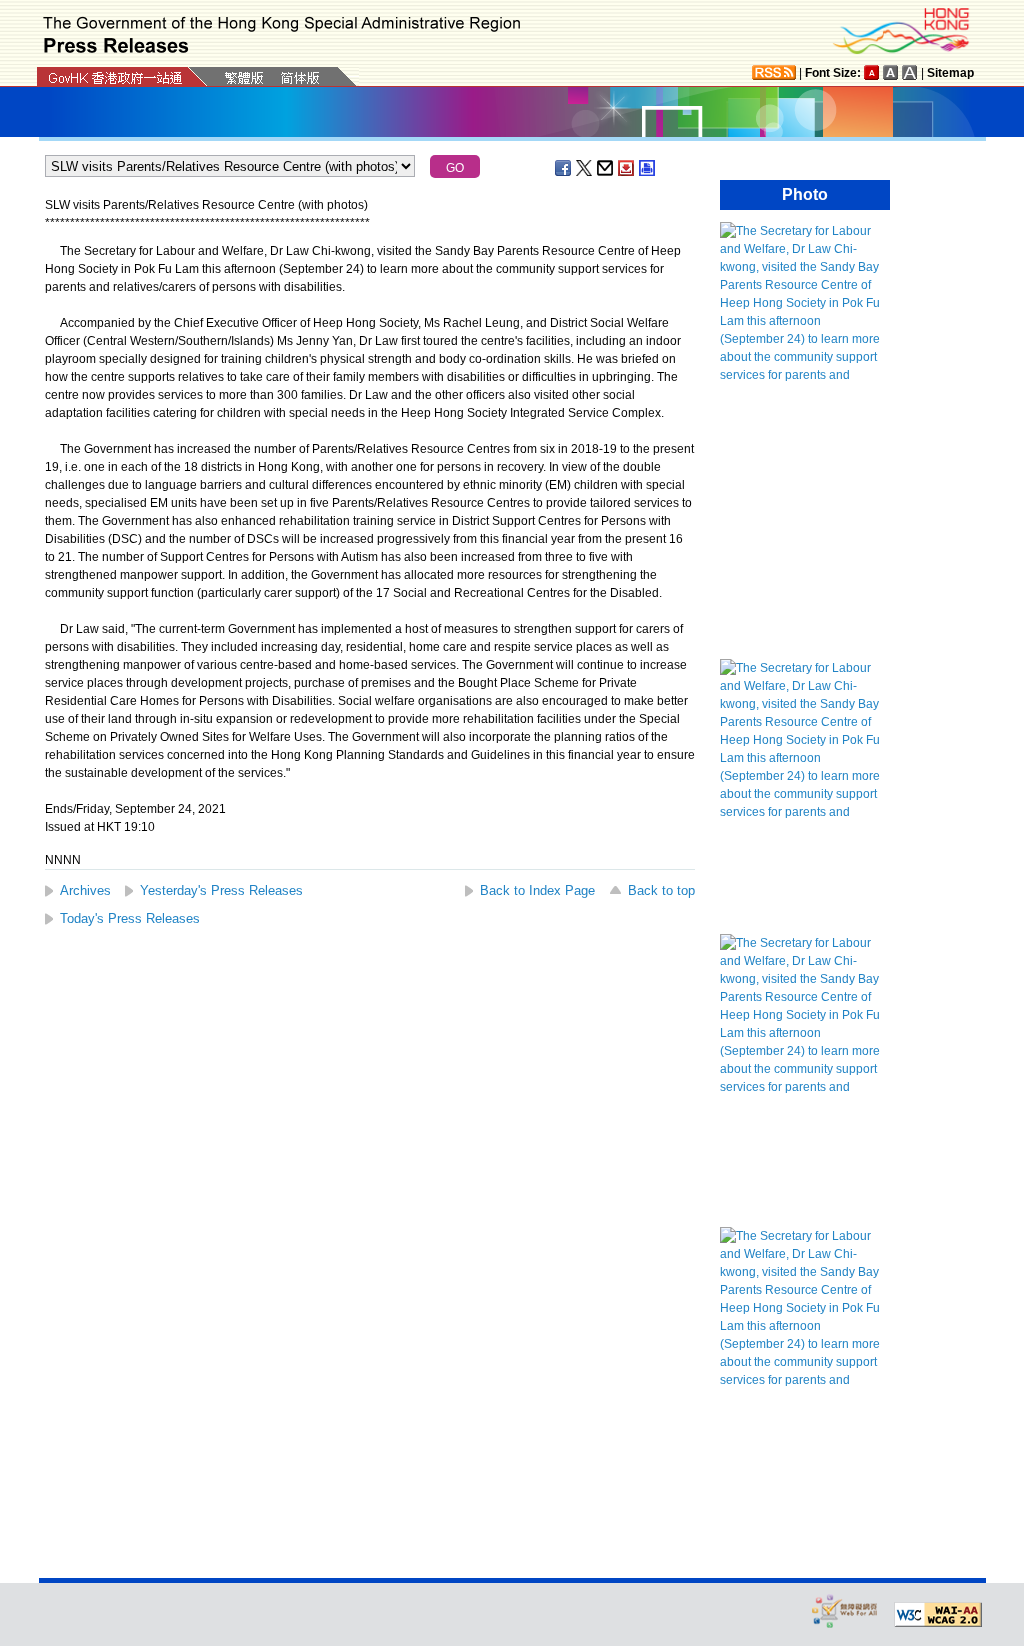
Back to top (661, 890)
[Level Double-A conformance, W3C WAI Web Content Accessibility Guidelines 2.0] (938, 1615)
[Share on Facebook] (564, 168)
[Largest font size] (910, 72)
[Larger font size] (891, 72)
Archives (85, 890)
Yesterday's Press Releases (221, 890)
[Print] (648, 168)
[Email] (606, 168)
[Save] (627, 168)
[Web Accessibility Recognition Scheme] (845, 1610)
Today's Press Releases (130, 918)
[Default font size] (872, 72)
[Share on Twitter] (585, 168)
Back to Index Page (537, 890)
